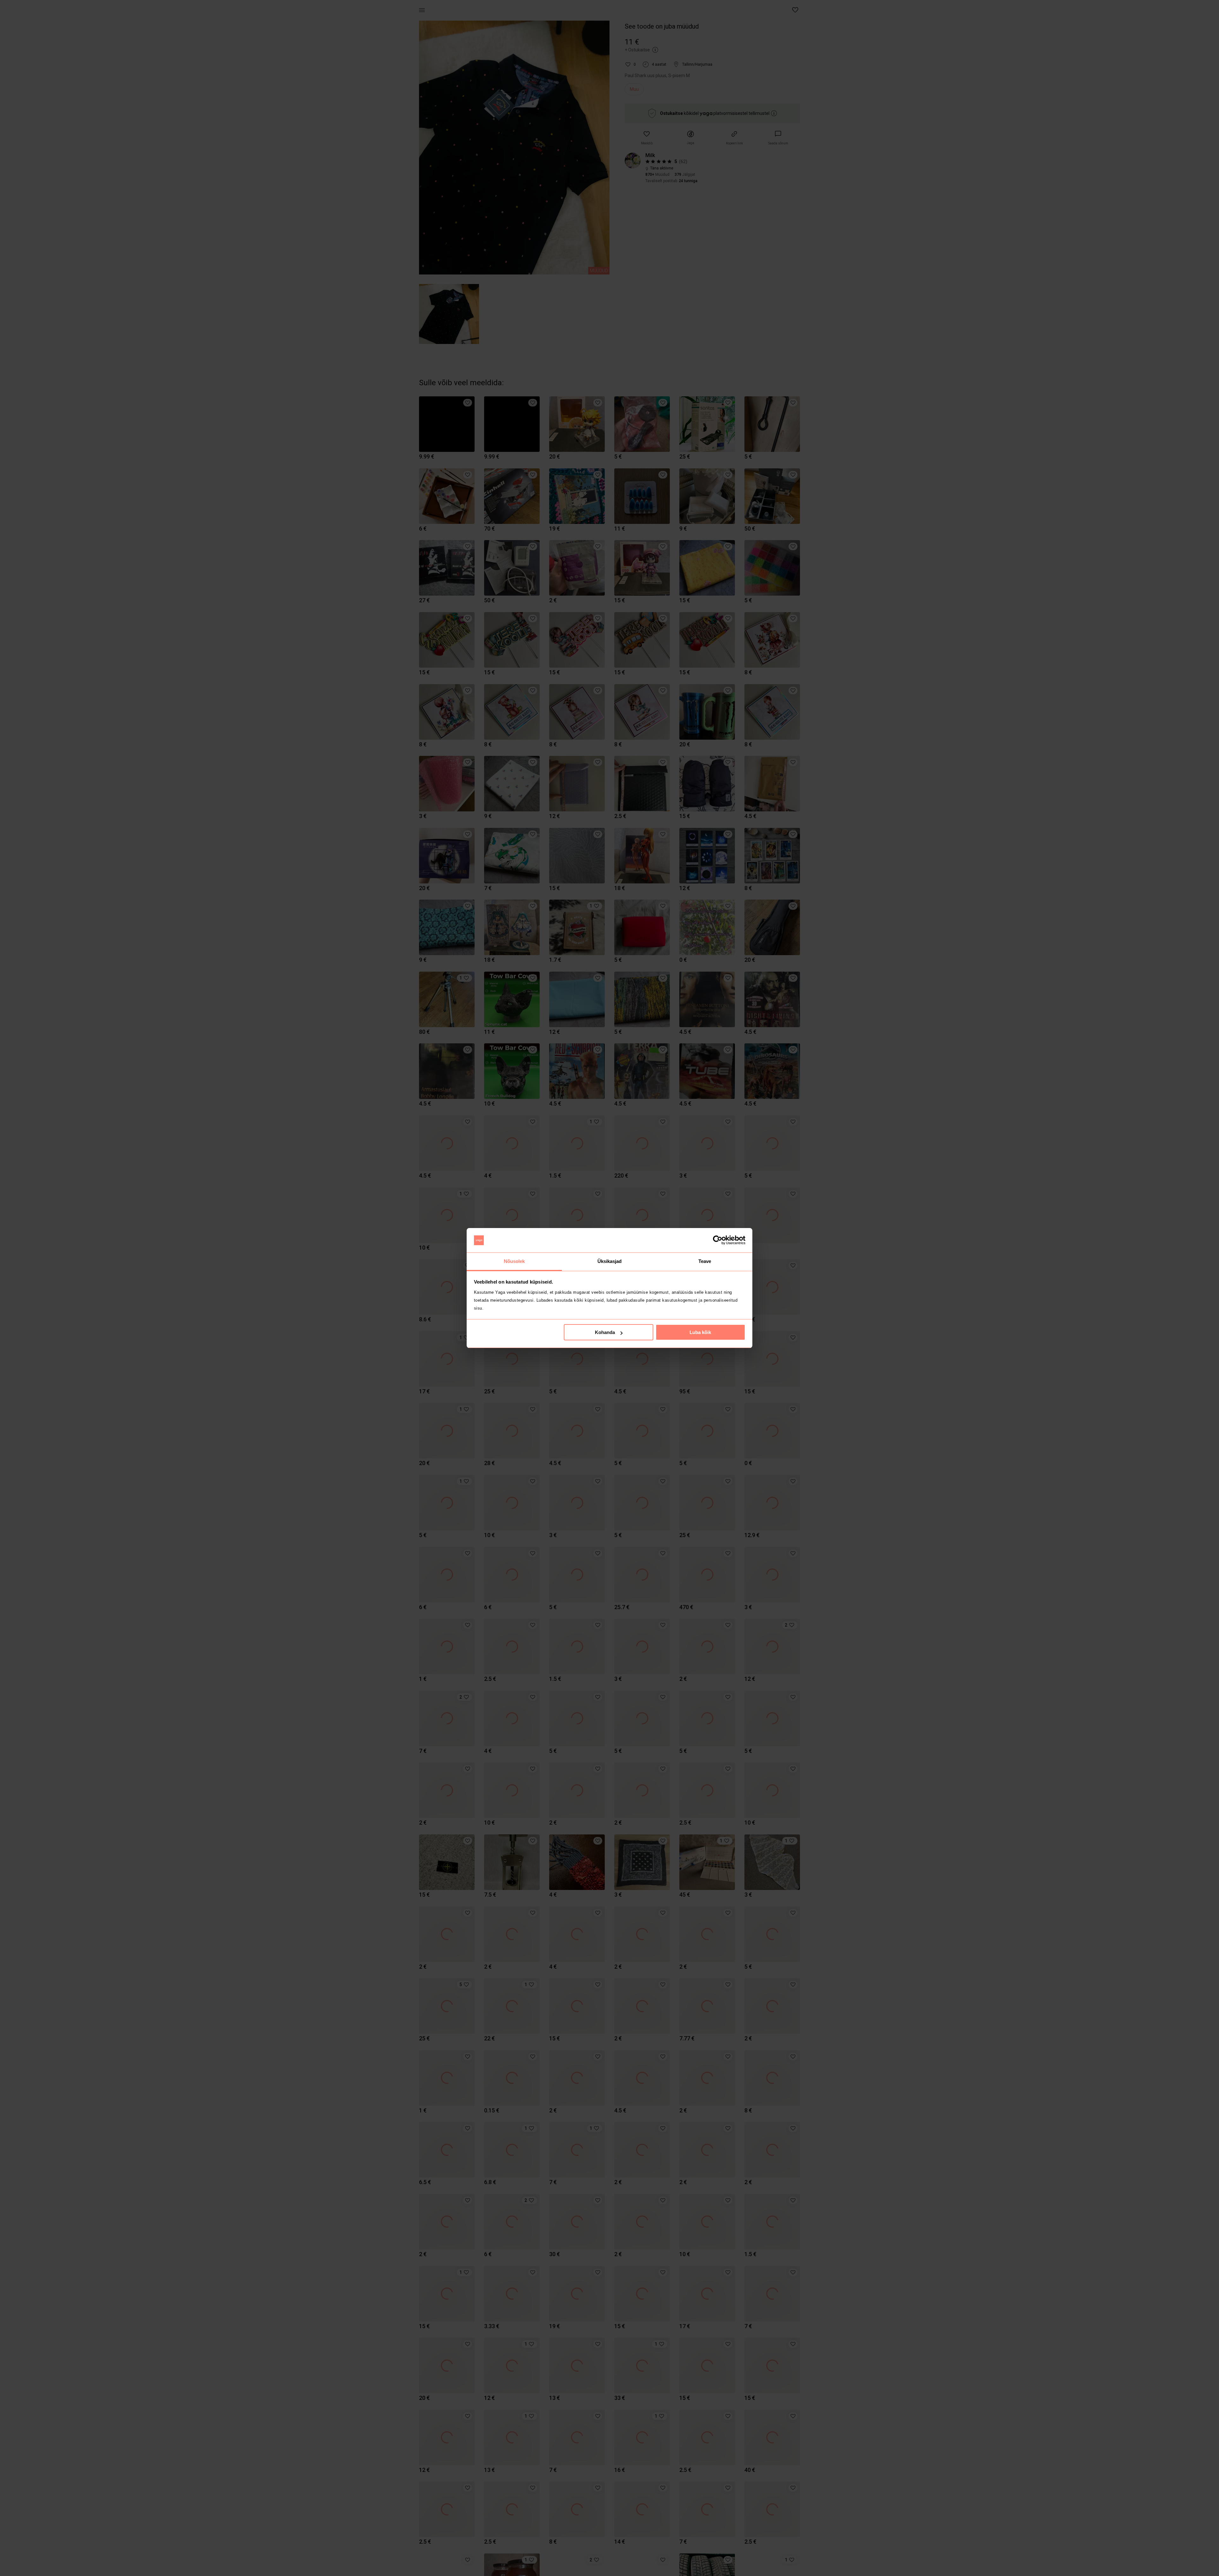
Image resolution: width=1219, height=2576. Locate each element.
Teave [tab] (705, 1261)
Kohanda (605, 1332)
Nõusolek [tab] (514, 1261)
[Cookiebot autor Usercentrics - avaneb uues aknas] (718, 1240)
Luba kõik (700, 1332)
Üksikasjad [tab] (610, 1261)
